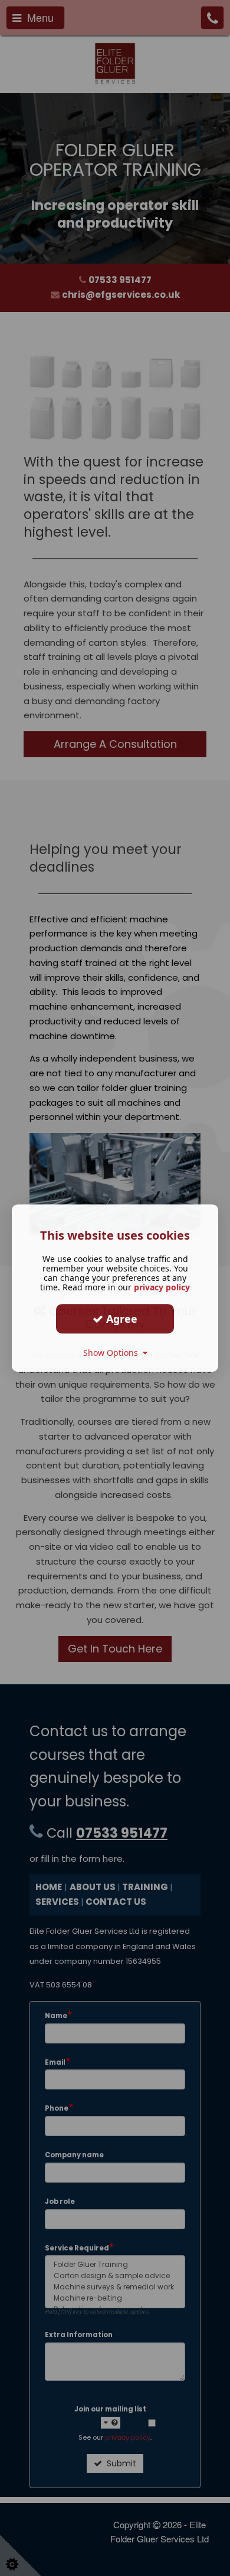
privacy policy (162, 1287)
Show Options (113, 1353)
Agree (120, 1319)
